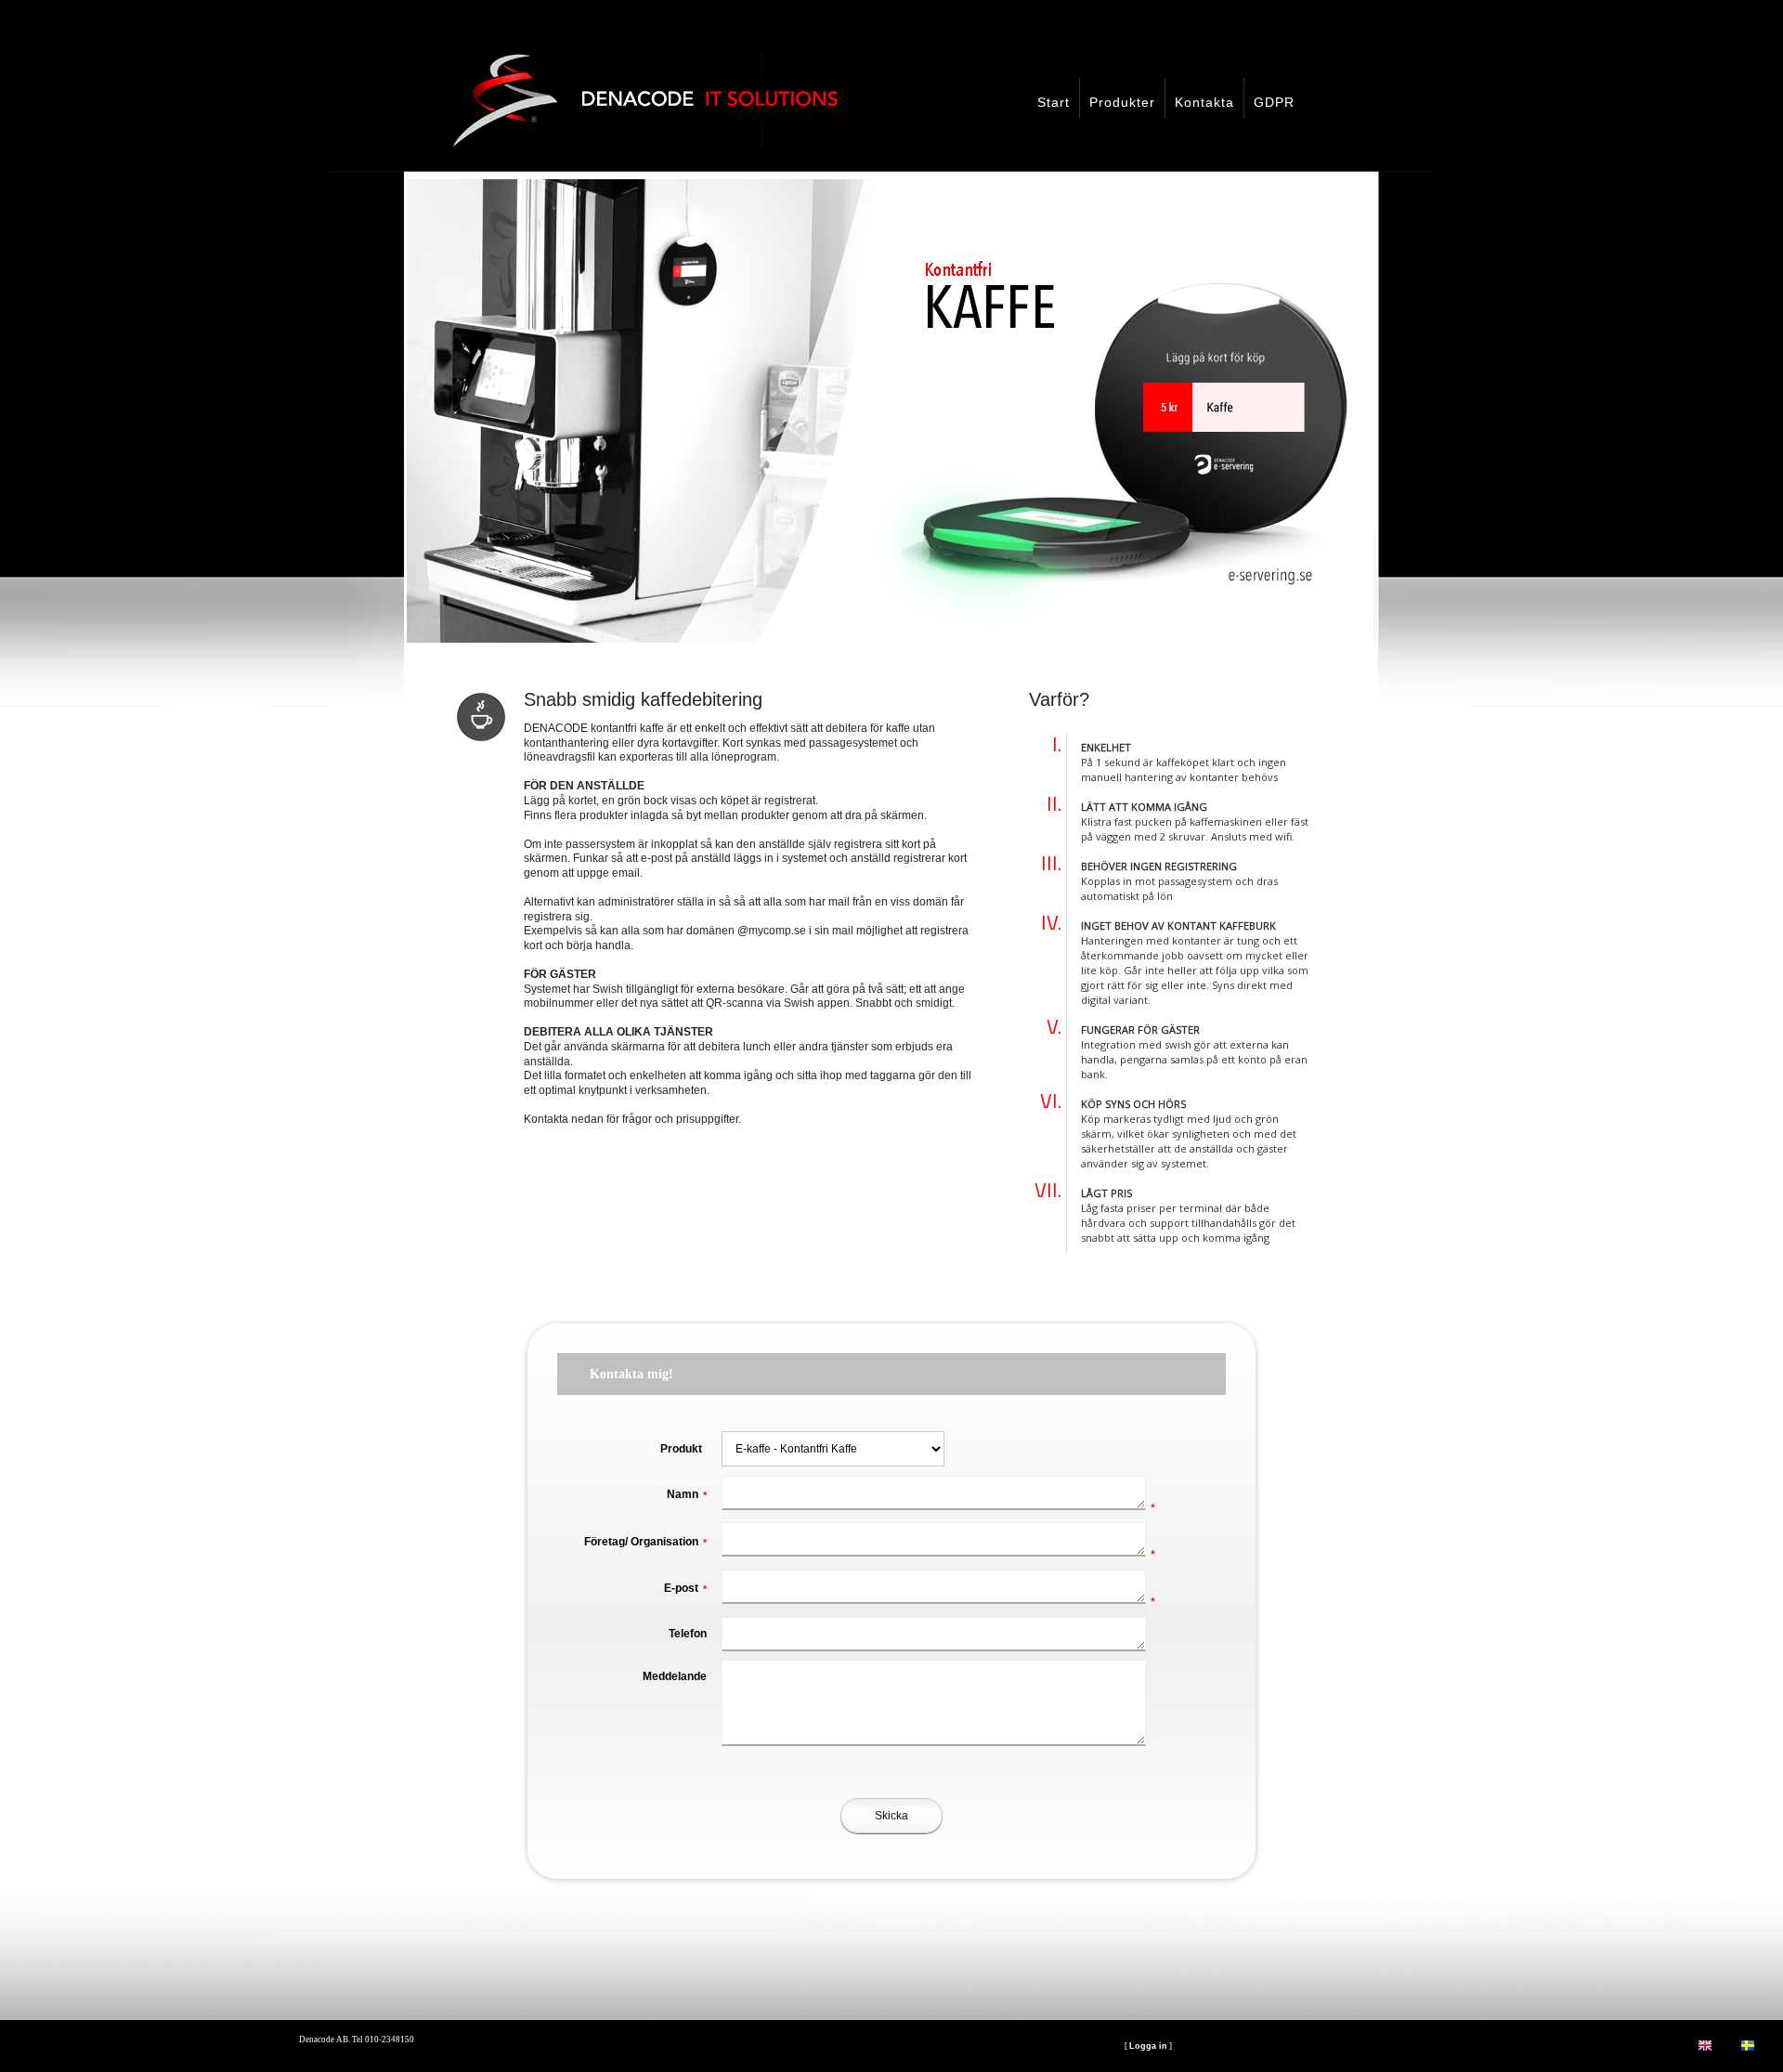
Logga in (1148, 2046)
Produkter (1122, 102)
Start (1054, 102)
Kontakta (1204, 102)
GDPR (1274, 102)
